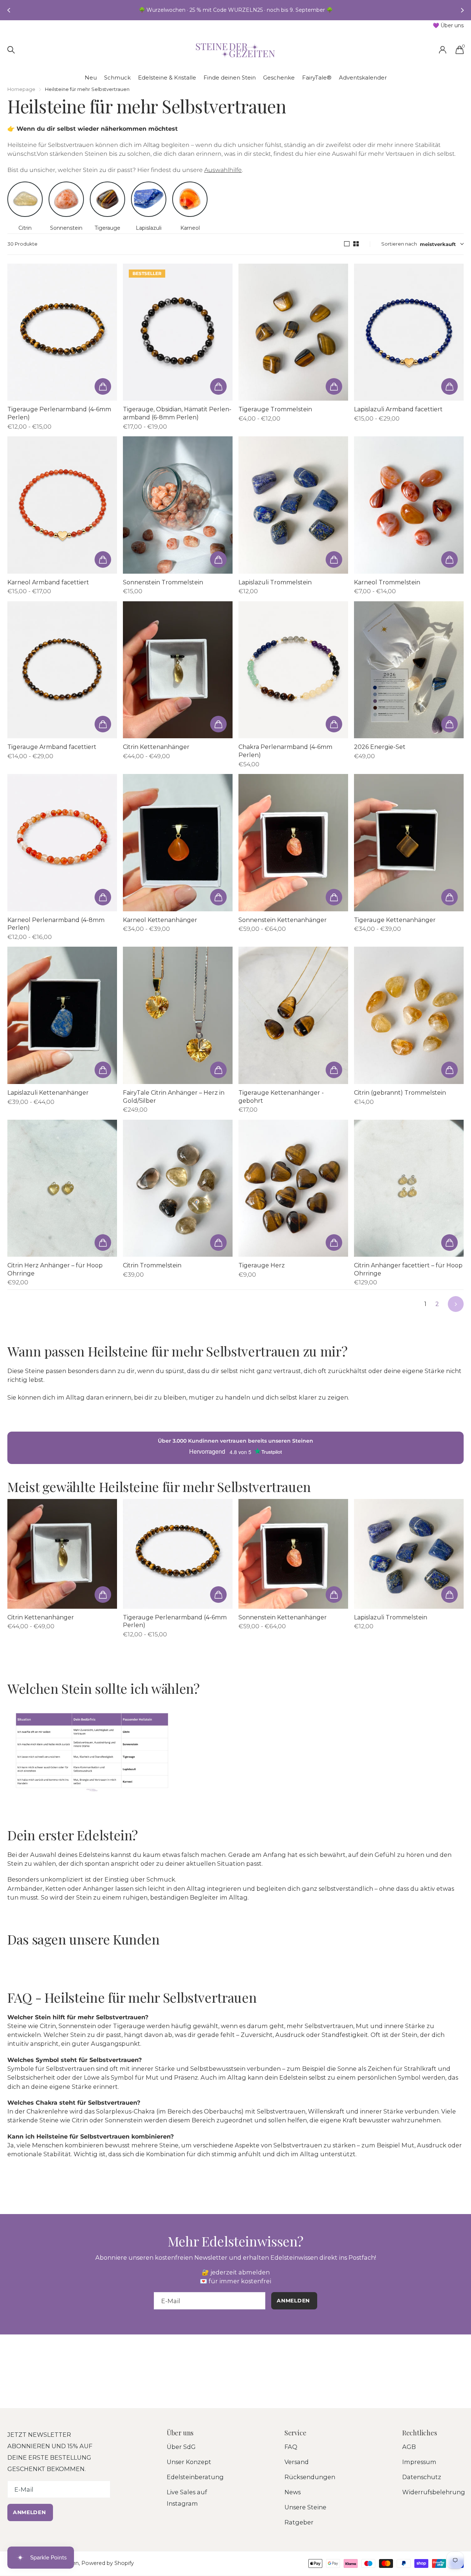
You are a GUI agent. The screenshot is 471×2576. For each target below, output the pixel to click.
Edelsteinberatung (195, 2477)
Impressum (419, 2462)
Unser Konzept (189, 2462)
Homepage (21, 89)
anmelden (294, 2301)
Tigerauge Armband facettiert (52, 747)
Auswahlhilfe (223, 170)
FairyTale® (317, 78)
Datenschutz (422, 2477)
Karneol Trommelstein (387, 582)
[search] (11, 50)
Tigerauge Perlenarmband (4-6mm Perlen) (59, 413)
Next (456, 1304)
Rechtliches (420, 2433)
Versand (297, 2462)
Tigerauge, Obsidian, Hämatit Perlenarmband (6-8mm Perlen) (177, 413)
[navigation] (8, 10)
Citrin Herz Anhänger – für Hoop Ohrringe (55, 1269)
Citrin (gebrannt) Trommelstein (400, 1093)
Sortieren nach (399, 244)
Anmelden (30, 2512)
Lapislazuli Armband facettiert (398, 409)
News (293, 2492)
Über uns (180, 2433)
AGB (409, 2447)
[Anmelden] (442, 50)
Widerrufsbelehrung (434, 2492)
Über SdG (181, 2447)
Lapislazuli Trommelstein (275, 582)
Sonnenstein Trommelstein (163, 582)
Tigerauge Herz (262, 1265)
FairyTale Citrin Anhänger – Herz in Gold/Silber (174, 1097)
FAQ (291, 2447)
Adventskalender (363, 78)
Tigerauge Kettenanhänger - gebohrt (281, 1097)
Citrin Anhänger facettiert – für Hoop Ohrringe (408, 1269)
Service (295, 2433)
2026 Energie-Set (380, 747)
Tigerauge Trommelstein (275, 409)
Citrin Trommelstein (152, 1265)
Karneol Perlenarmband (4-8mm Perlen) (56, 924)
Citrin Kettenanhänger (156, 747)
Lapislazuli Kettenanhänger (48, 1093)
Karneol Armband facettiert (48, 582)
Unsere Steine (305, 2507)
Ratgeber (299, 2522)
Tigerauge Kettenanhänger (395, 920)
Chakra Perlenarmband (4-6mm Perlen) (285, 751)
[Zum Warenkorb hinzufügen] (103, 386)
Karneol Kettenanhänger (160, 920)
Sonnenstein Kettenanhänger (283, 920)
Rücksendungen (310, 2477)
